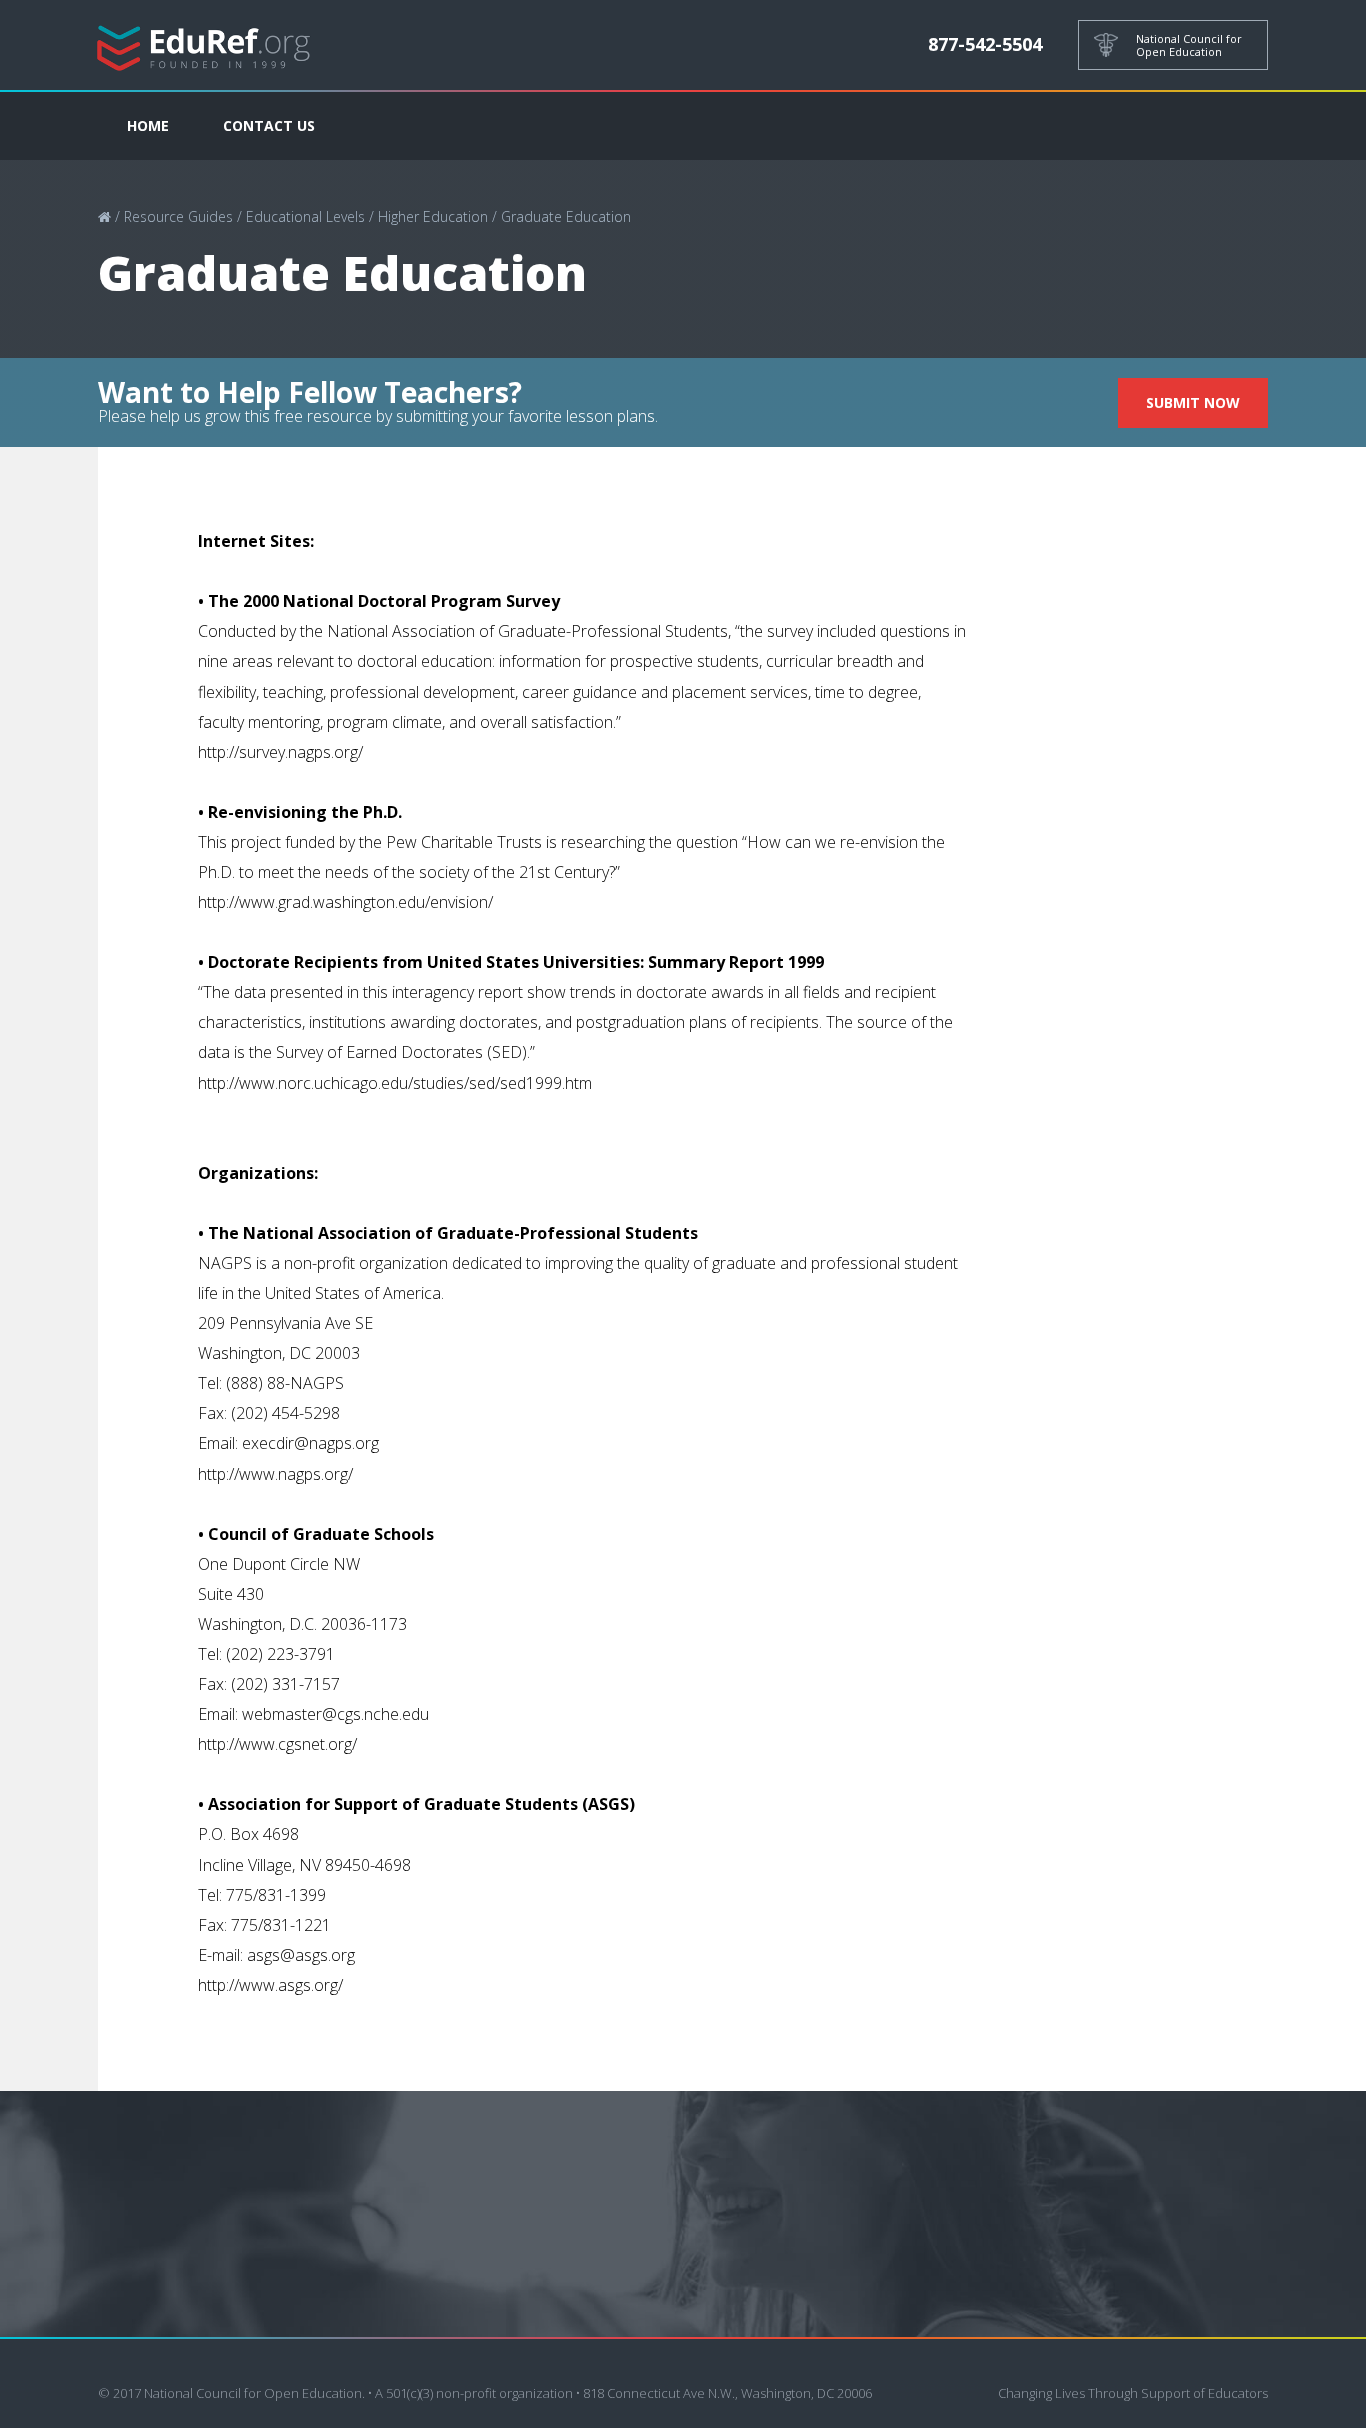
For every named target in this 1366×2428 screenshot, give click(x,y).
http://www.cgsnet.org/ (277, 1744)
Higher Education (433, 216)
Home (148, 125)
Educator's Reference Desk (204, 45)
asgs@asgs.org (301, 1955)
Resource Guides (178, 216)
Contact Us (269, 125)
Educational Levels (305, 216)
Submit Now (1193, 402)
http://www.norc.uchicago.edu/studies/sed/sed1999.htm (395, 1083)
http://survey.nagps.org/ (280, 752)
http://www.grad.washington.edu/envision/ (345, 902)
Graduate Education (566, 216)
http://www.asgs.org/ (270, 1985)
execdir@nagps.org (310, 1443)
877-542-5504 (985, 44)
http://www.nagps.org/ (275, 1474)
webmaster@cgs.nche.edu (335, 1714)
